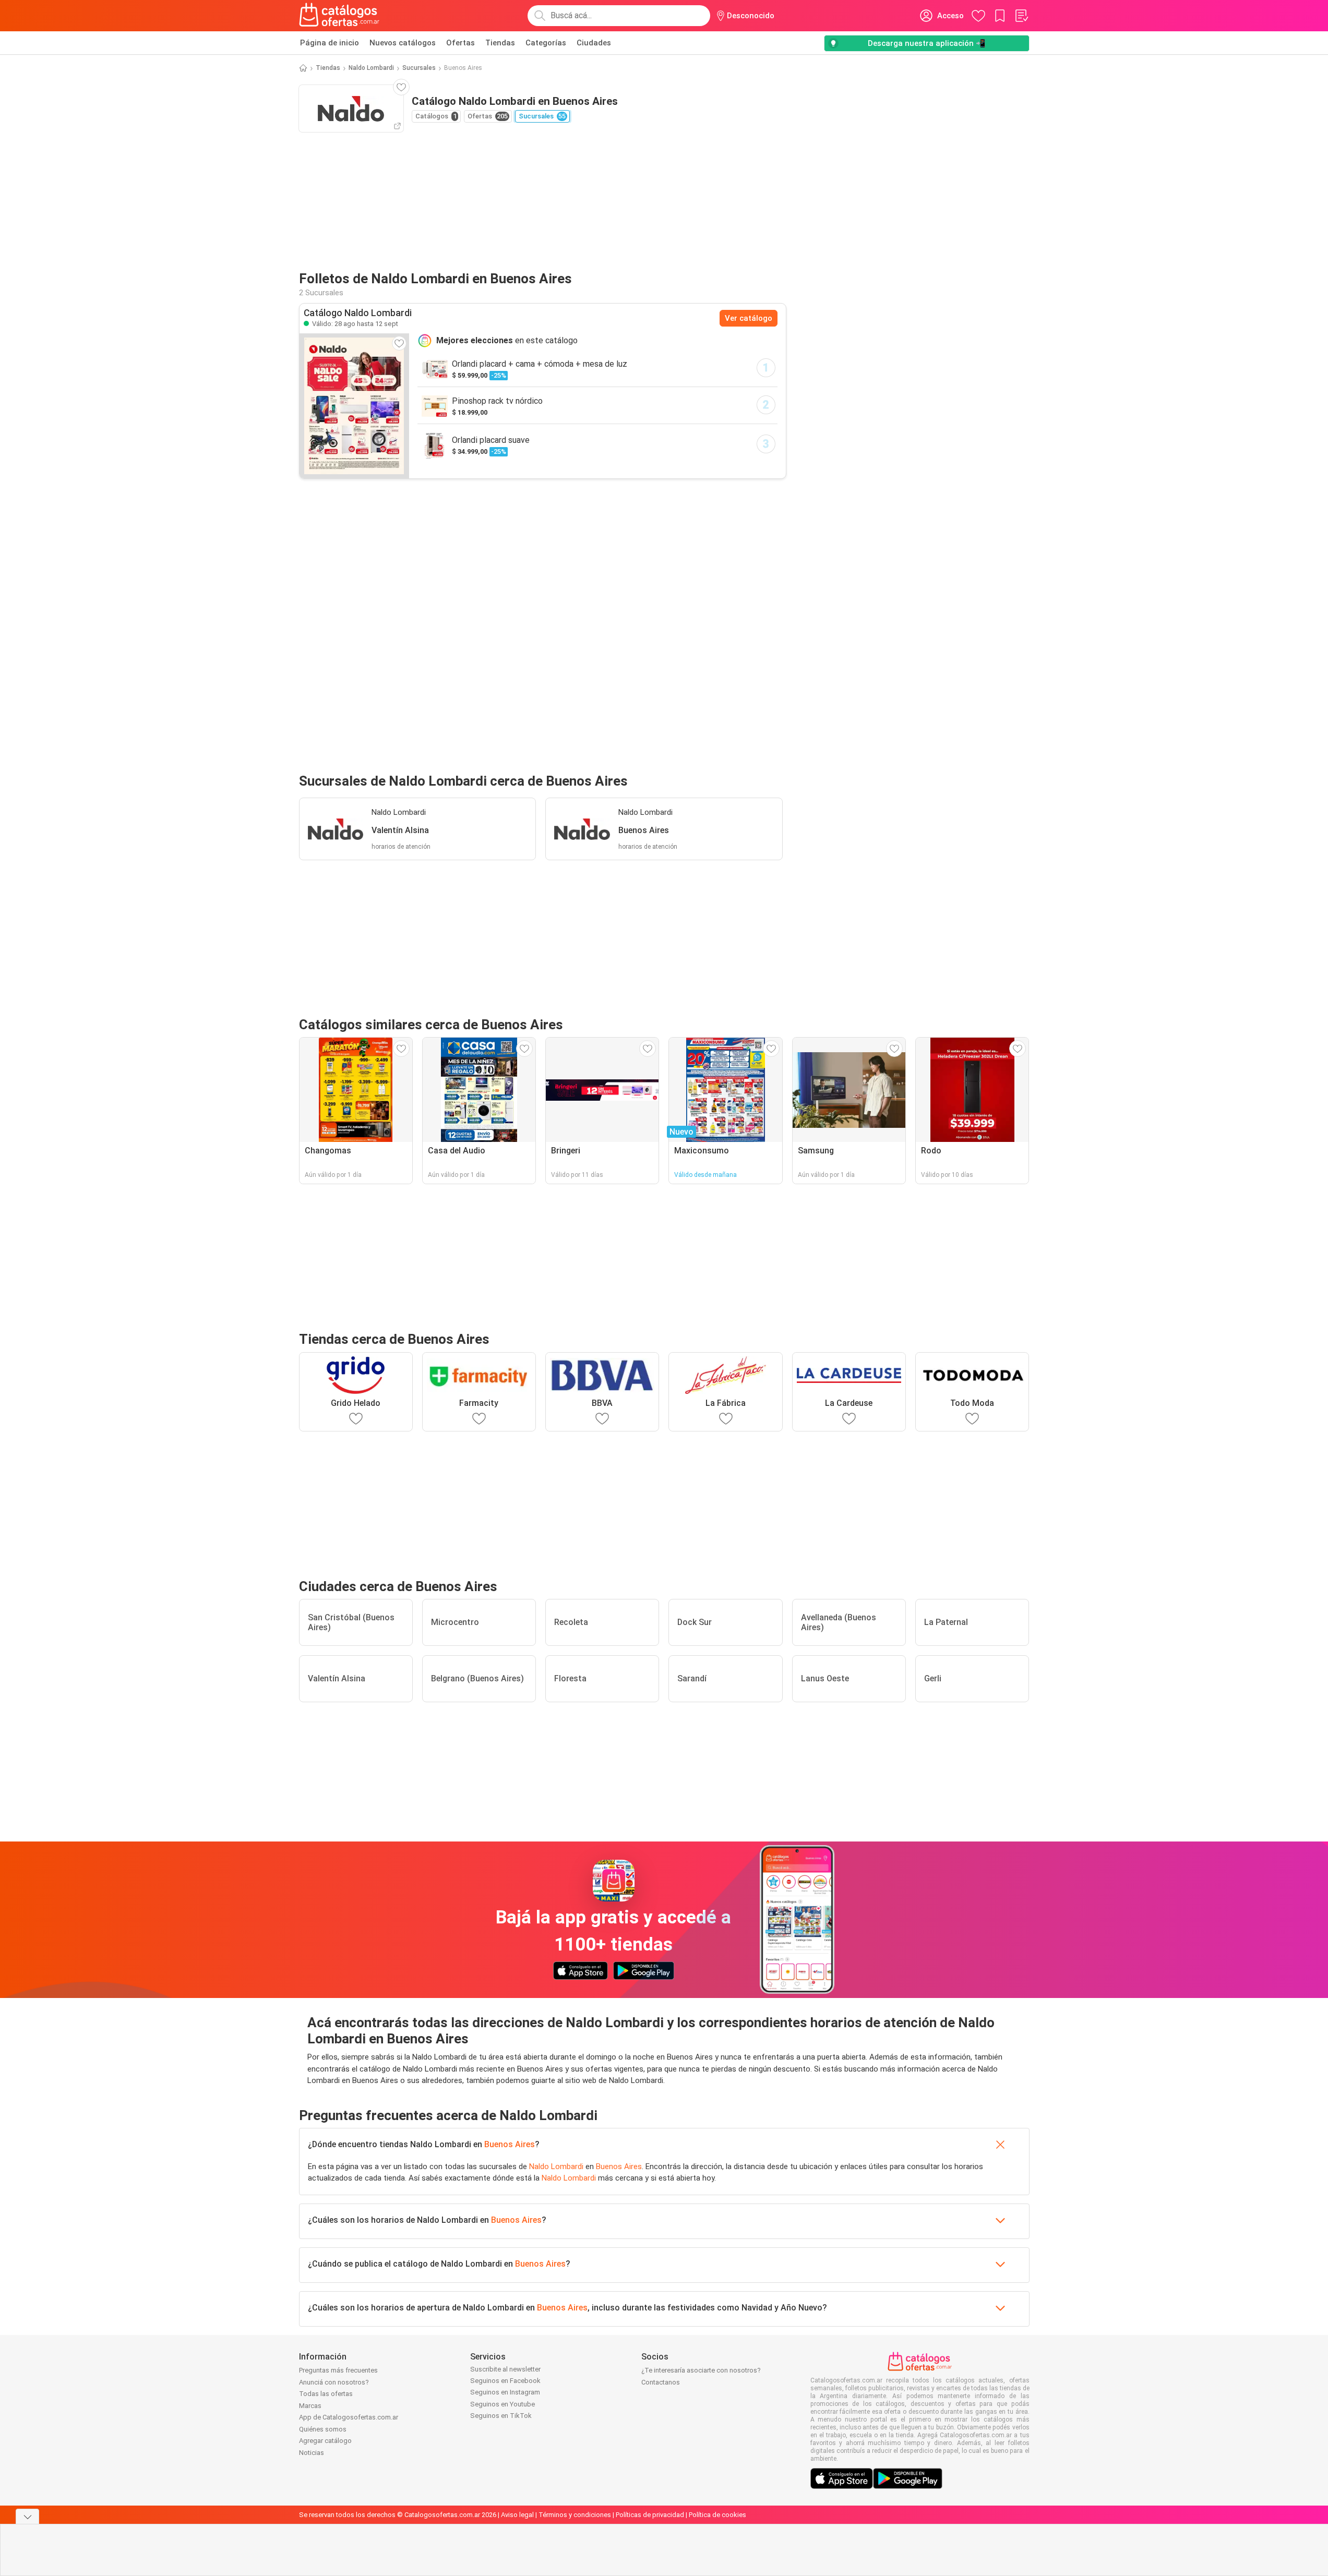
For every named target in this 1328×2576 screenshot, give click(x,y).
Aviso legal (517, 2515)
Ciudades (594, 43)
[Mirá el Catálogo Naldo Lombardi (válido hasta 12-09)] (354, 406)
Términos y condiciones (575, 2515)
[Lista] (1021, 16)
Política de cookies (717, 2515)
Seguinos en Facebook (505, 2381)
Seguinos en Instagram (505, 2392)
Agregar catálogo (325, 2441)
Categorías (546, 43)
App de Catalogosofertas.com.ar (349, 2417)
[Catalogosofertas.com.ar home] (339, 16)
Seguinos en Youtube (503, 2404)
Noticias (312, 2453)
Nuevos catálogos (403, 43)
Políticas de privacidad (650, 2515)
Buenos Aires (510, 2144)
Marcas (310, 2406)
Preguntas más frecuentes (338, 2370)
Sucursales (419, 68)
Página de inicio (330, 43)
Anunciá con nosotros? (334, 2382)
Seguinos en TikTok (501, 2416)
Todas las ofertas (326, 2394)
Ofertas (460, 43)
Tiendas (500, 43)
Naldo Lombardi (371, 68)
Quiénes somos (323, 2429)
